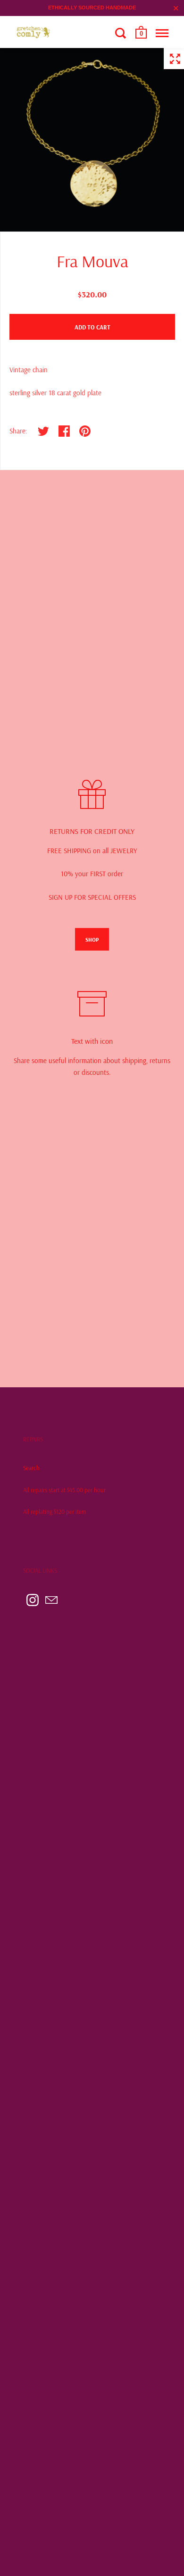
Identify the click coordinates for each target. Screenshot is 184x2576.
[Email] (51, 1600)
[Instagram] (33, 1600)
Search (31, 1468)
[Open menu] (162, 33)
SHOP (92, 940)
